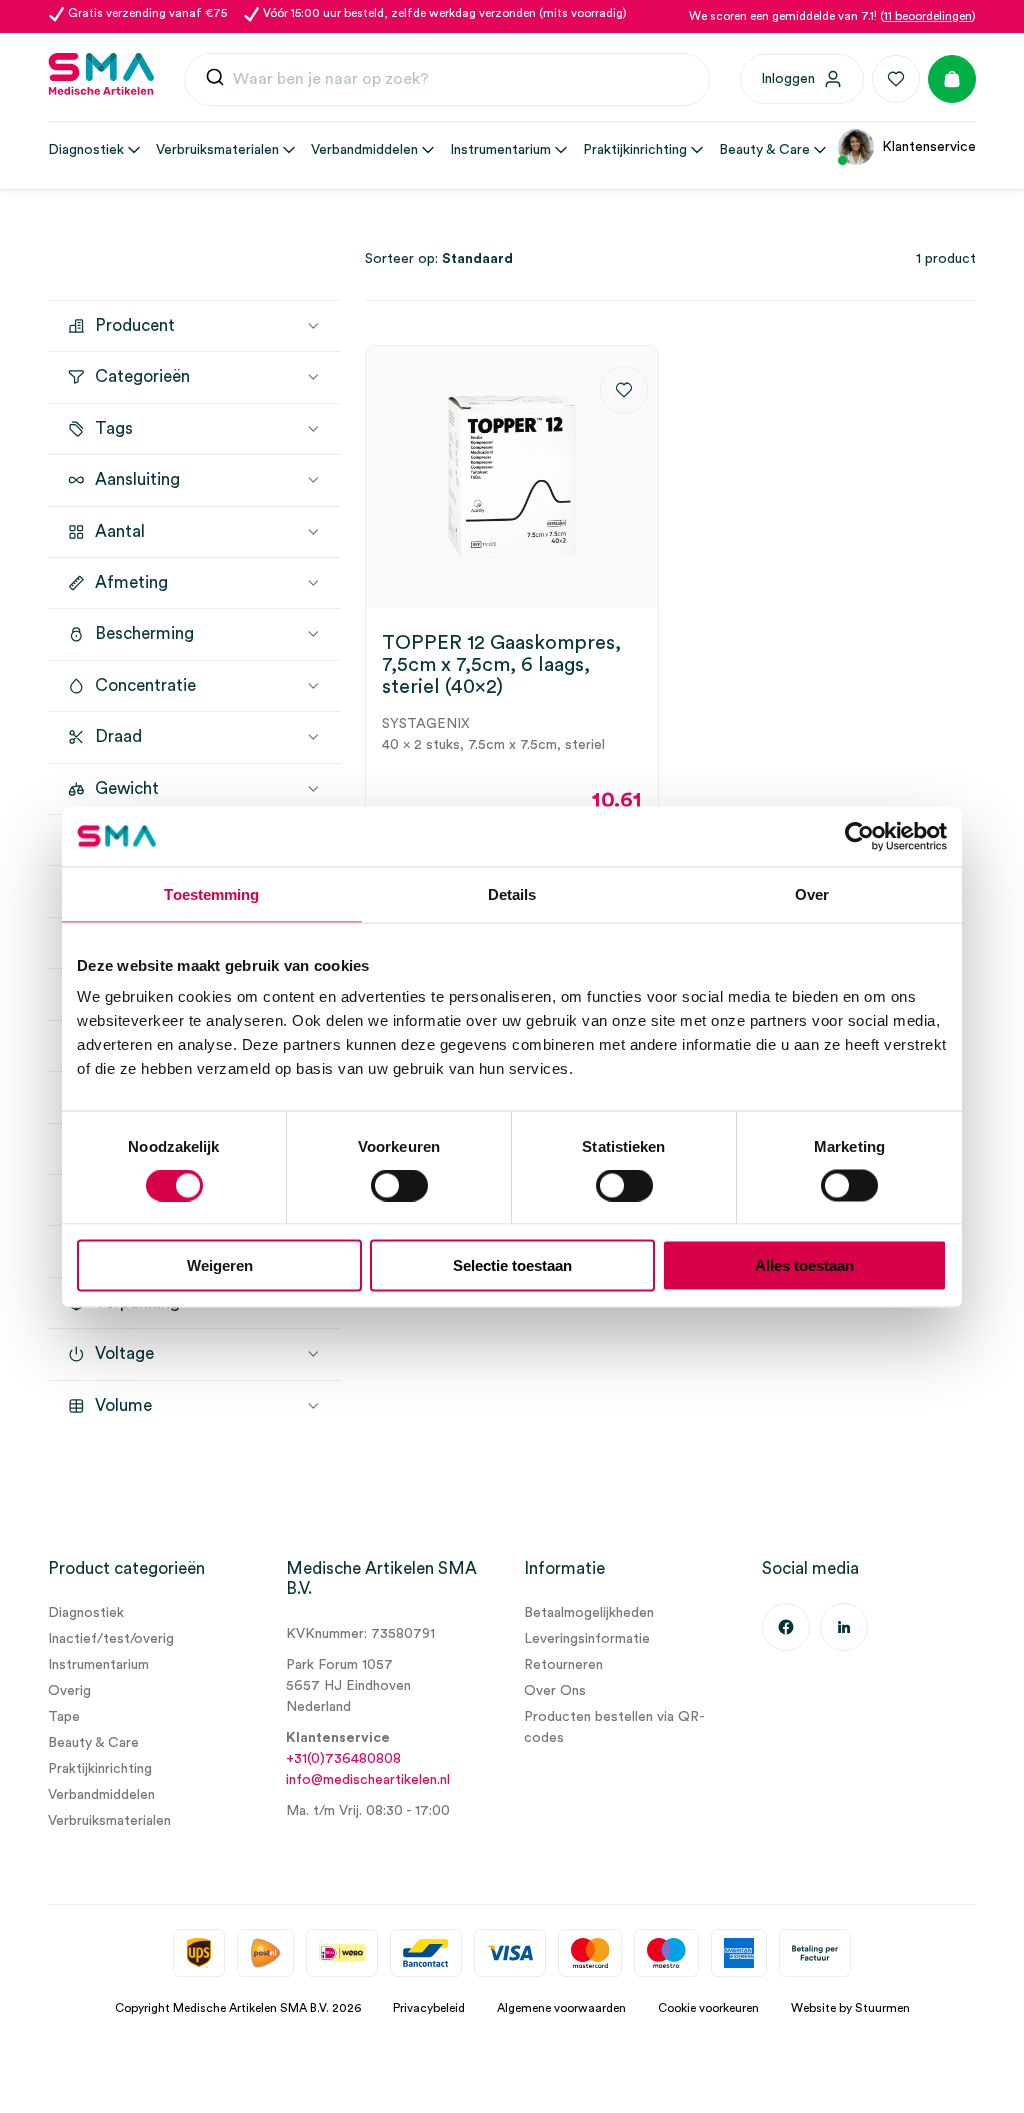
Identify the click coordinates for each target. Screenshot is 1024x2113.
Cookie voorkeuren (708, 2008)
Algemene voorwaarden (561, 2008)
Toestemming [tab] (211, 893)
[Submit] (215, 79)
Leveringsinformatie (587, 1639)
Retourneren (563, 1665)
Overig (69, 1691)
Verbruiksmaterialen (109, 1821)
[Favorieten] (896, 79)
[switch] (399, 1185)
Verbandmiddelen (101, 1795)
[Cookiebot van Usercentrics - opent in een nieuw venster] (859, 836)
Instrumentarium (98, 1665)
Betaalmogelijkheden (589, 1613)
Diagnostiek (86, 1613)
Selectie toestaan (512, 1265)
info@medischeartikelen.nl (368, 1780)
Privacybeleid (429, 2008)
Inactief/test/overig (111, 1639)
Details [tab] (512, 893)
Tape (64, 1717)
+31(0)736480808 (343, 1759)
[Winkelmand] (952, 79)
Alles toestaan (804, 1265)
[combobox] (447, 80)
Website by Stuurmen (850, 2008)
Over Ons (555, 1691)
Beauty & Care (93, 1743)
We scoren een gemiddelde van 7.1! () (832, 16)
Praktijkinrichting (100, 1769)
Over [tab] (812, 893)
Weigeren (220, 1265)
